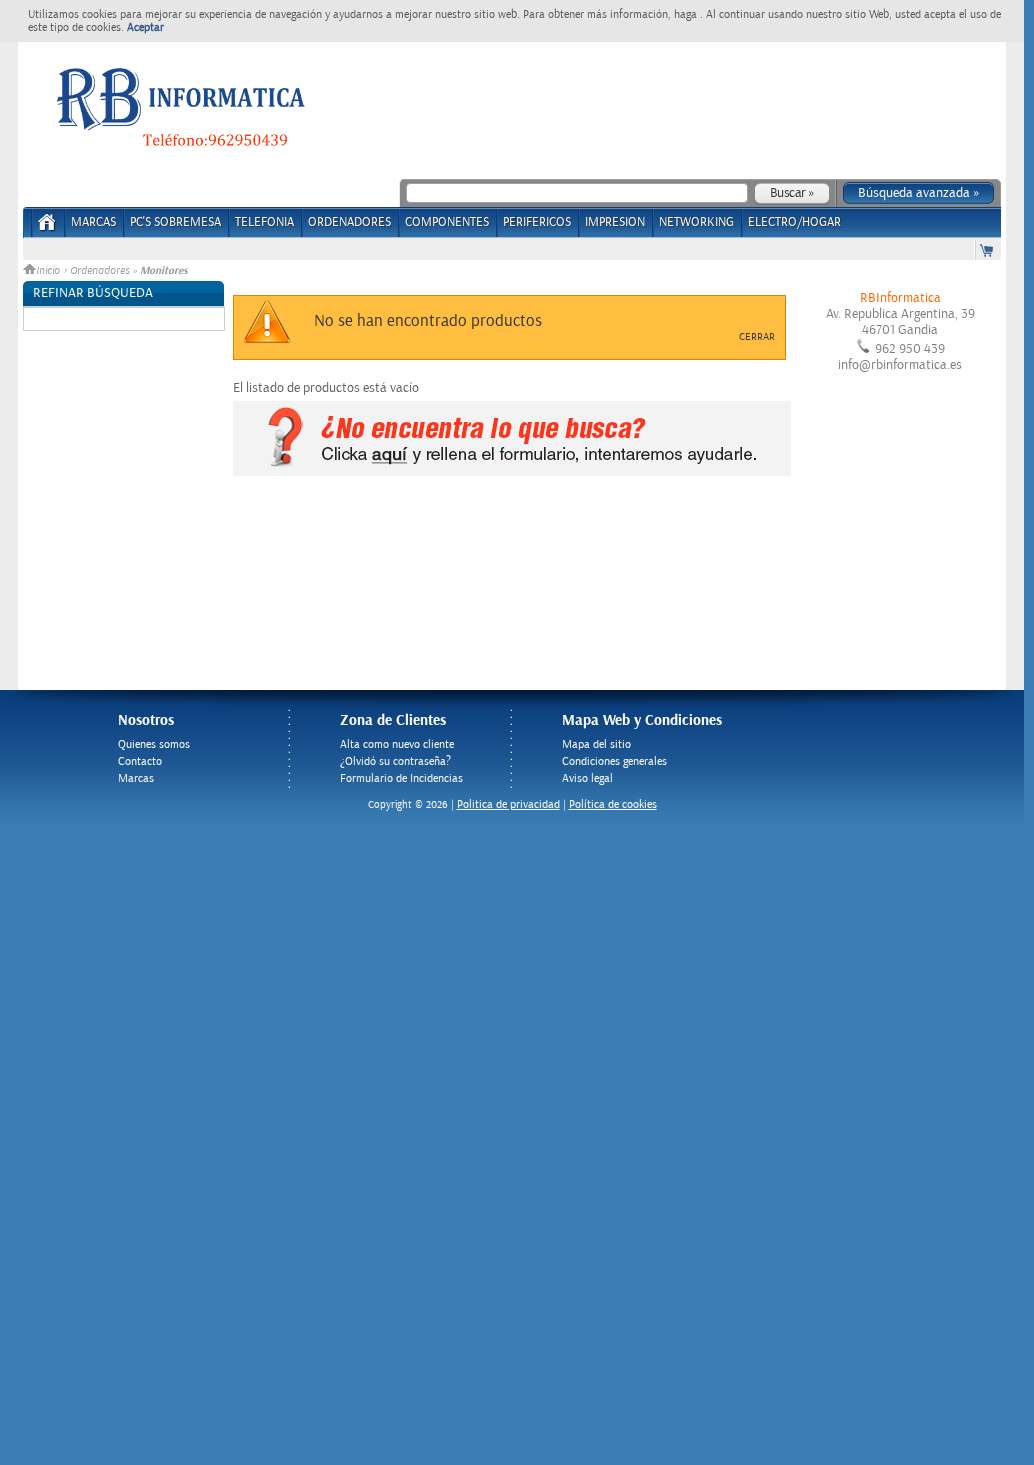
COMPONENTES (447, 222)
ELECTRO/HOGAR (794, 222)
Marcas (93, 222)
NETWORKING (696, 222)
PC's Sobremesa (175, 222)
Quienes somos (154, 744)
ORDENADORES (349, 222)
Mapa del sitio (596, 744)
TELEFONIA (264, 222)
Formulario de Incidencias (401, 778)
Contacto (140, 761)
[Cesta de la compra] (988, 249)
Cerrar (757, 337)
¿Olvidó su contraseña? (395, 761)
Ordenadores (99, 271)
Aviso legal (587, 778)
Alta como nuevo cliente (397, 744)
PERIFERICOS (537, 222)
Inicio (49, 271)
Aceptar (145, 27)
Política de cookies (613, 804)
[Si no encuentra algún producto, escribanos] (512, 472)
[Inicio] (47, 228)
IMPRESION (615, 222)
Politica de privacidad (508, 804)
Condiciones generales (614, 761)
